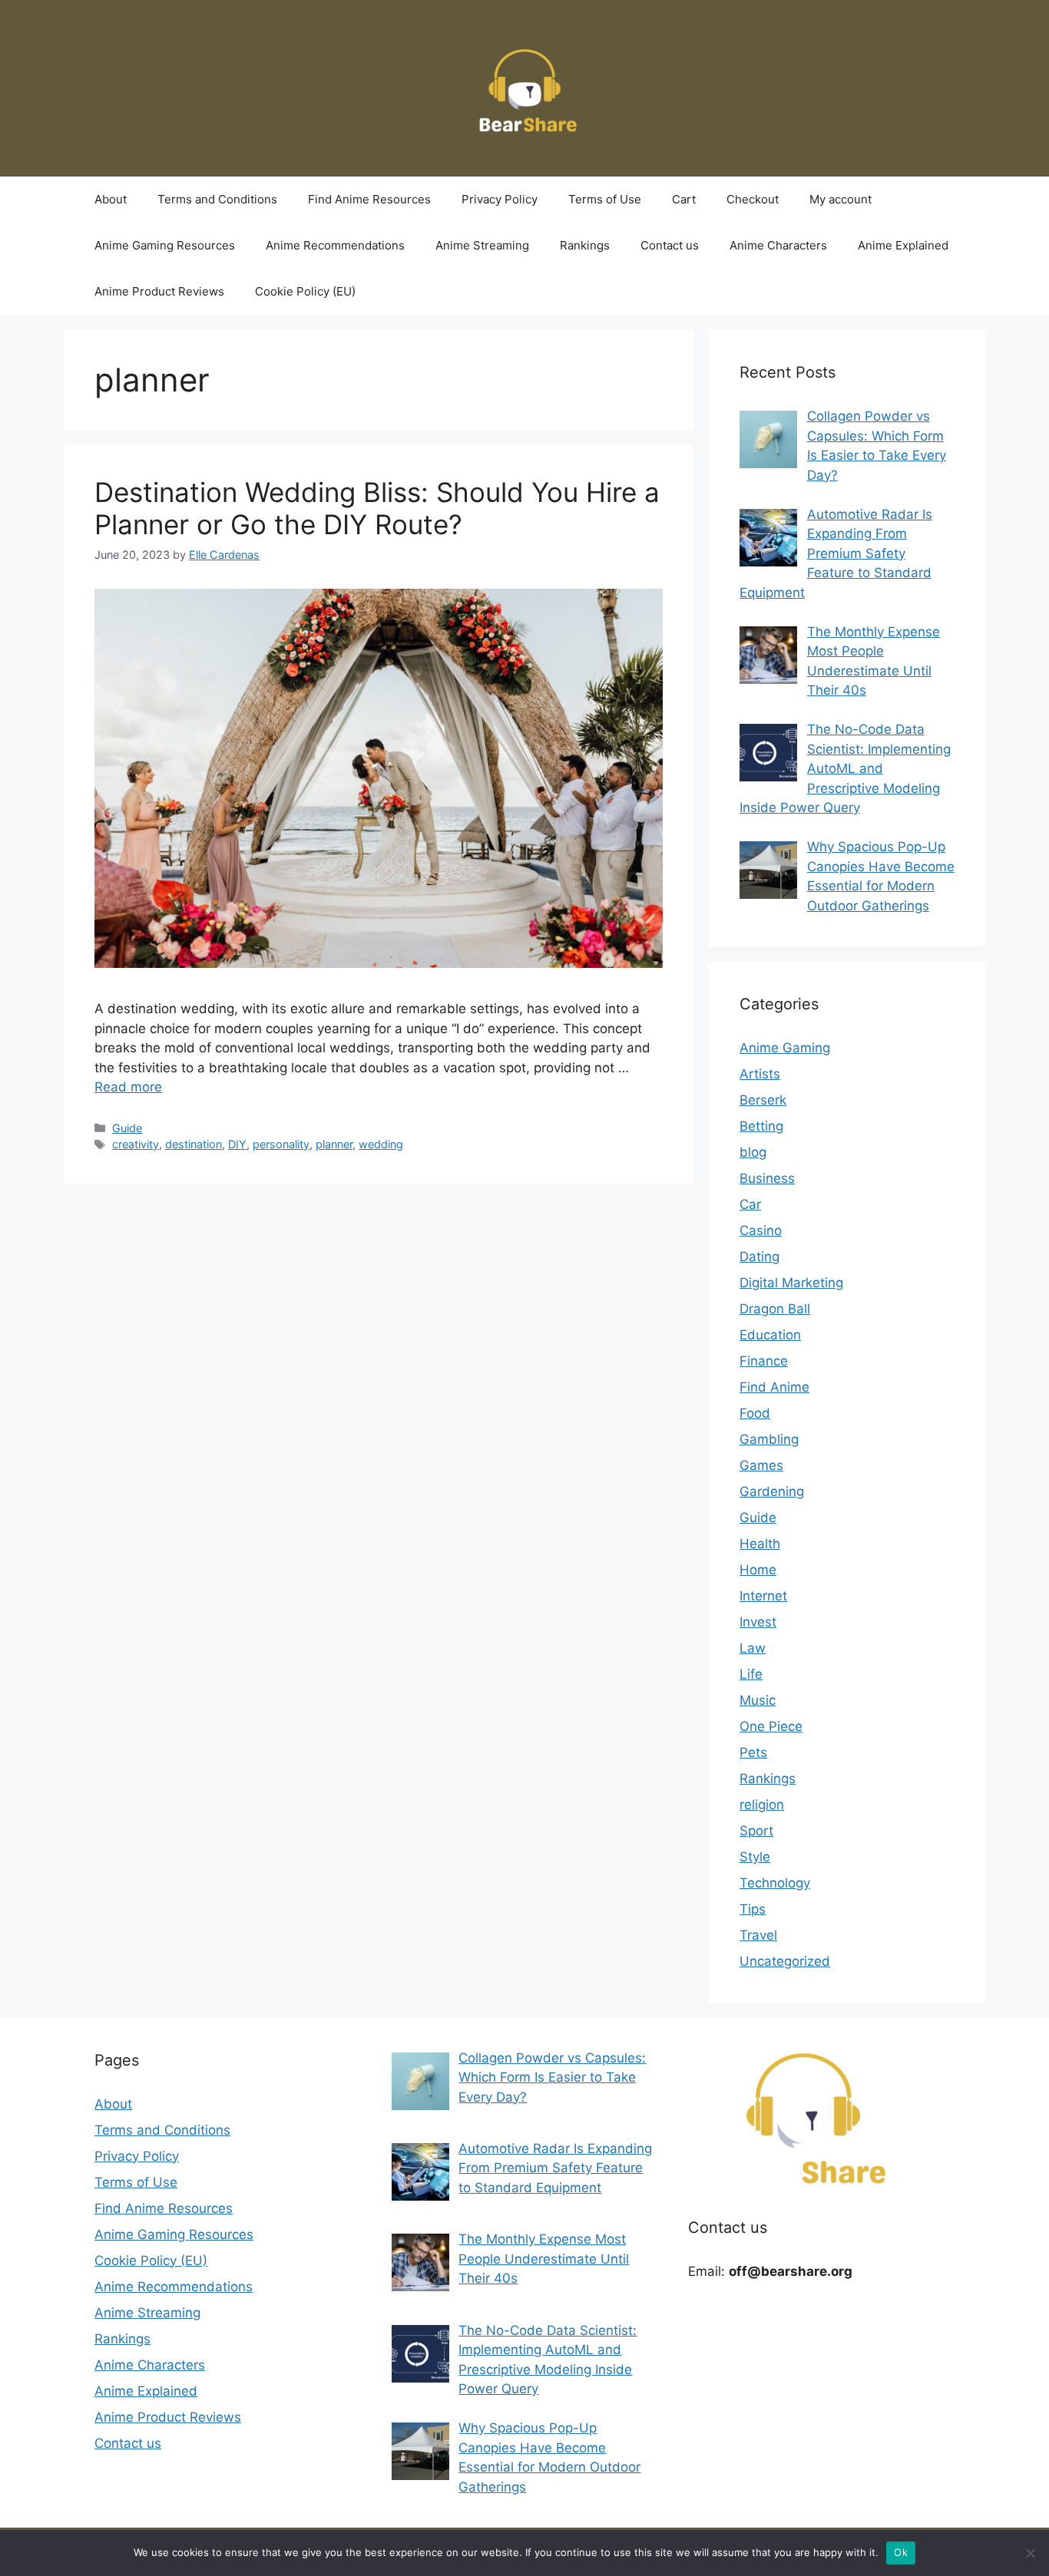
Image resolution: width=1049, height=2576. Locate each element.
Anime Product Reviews (159, 291)
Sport (756, 1831)
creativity (136, 1144)
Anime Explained (903, 245)
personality (281, 1144)
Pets (753, 1752)
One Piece (771, 1726)
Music (758, 1700)
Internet (763, 1596)
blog (753, 1152)
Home (758, 1570)
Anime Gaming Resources (165, 245)
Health (760, 1544)
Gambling (769, 1439)
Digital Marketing (791, 1283)
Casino (761, 1230)
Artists (760, 1074)
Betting (761, 1126)
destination (194, 1144)
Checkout (753, 199)
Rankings (585, 245)
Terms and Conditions (217, 199)
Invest (758, 1622)
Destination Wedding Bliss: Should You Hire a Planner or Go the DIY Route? (377, 508)
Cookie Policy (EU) (305, 291)
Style (755, 1857)
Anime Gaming (785, 1048)
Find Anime (774, 1387)
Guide (127, 1128)
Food (755, 1413)
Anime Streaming (482, 245)
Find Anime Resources (369, 199)
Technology (775, 1883)
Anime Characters (778, 245)
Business (767, 1178)
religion (762, 1805)
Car (750, 1204)
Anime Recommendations (335, 245)
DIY (237, 1144)
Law (753, 1648)
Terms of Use (605, 199)
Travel (758, 1935)
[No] (1030, 2553)
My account (841, 199)
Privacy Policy (500, 199)
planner (334, 1144)
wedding (381, 1144)
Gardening (772, 1491)
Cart (684, 199)
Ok (901, 2552)
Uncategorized (785, 1961)
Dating (759, 1257)
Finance (764, 1361)
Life (751, 1674)
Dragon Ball (775, 1309)
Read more (128, 1087)
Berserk (763, 1100)
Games (761, 1465)
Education (770, 1335)
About (111, 199)
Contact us (670, 245)
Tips (753, 1909)
